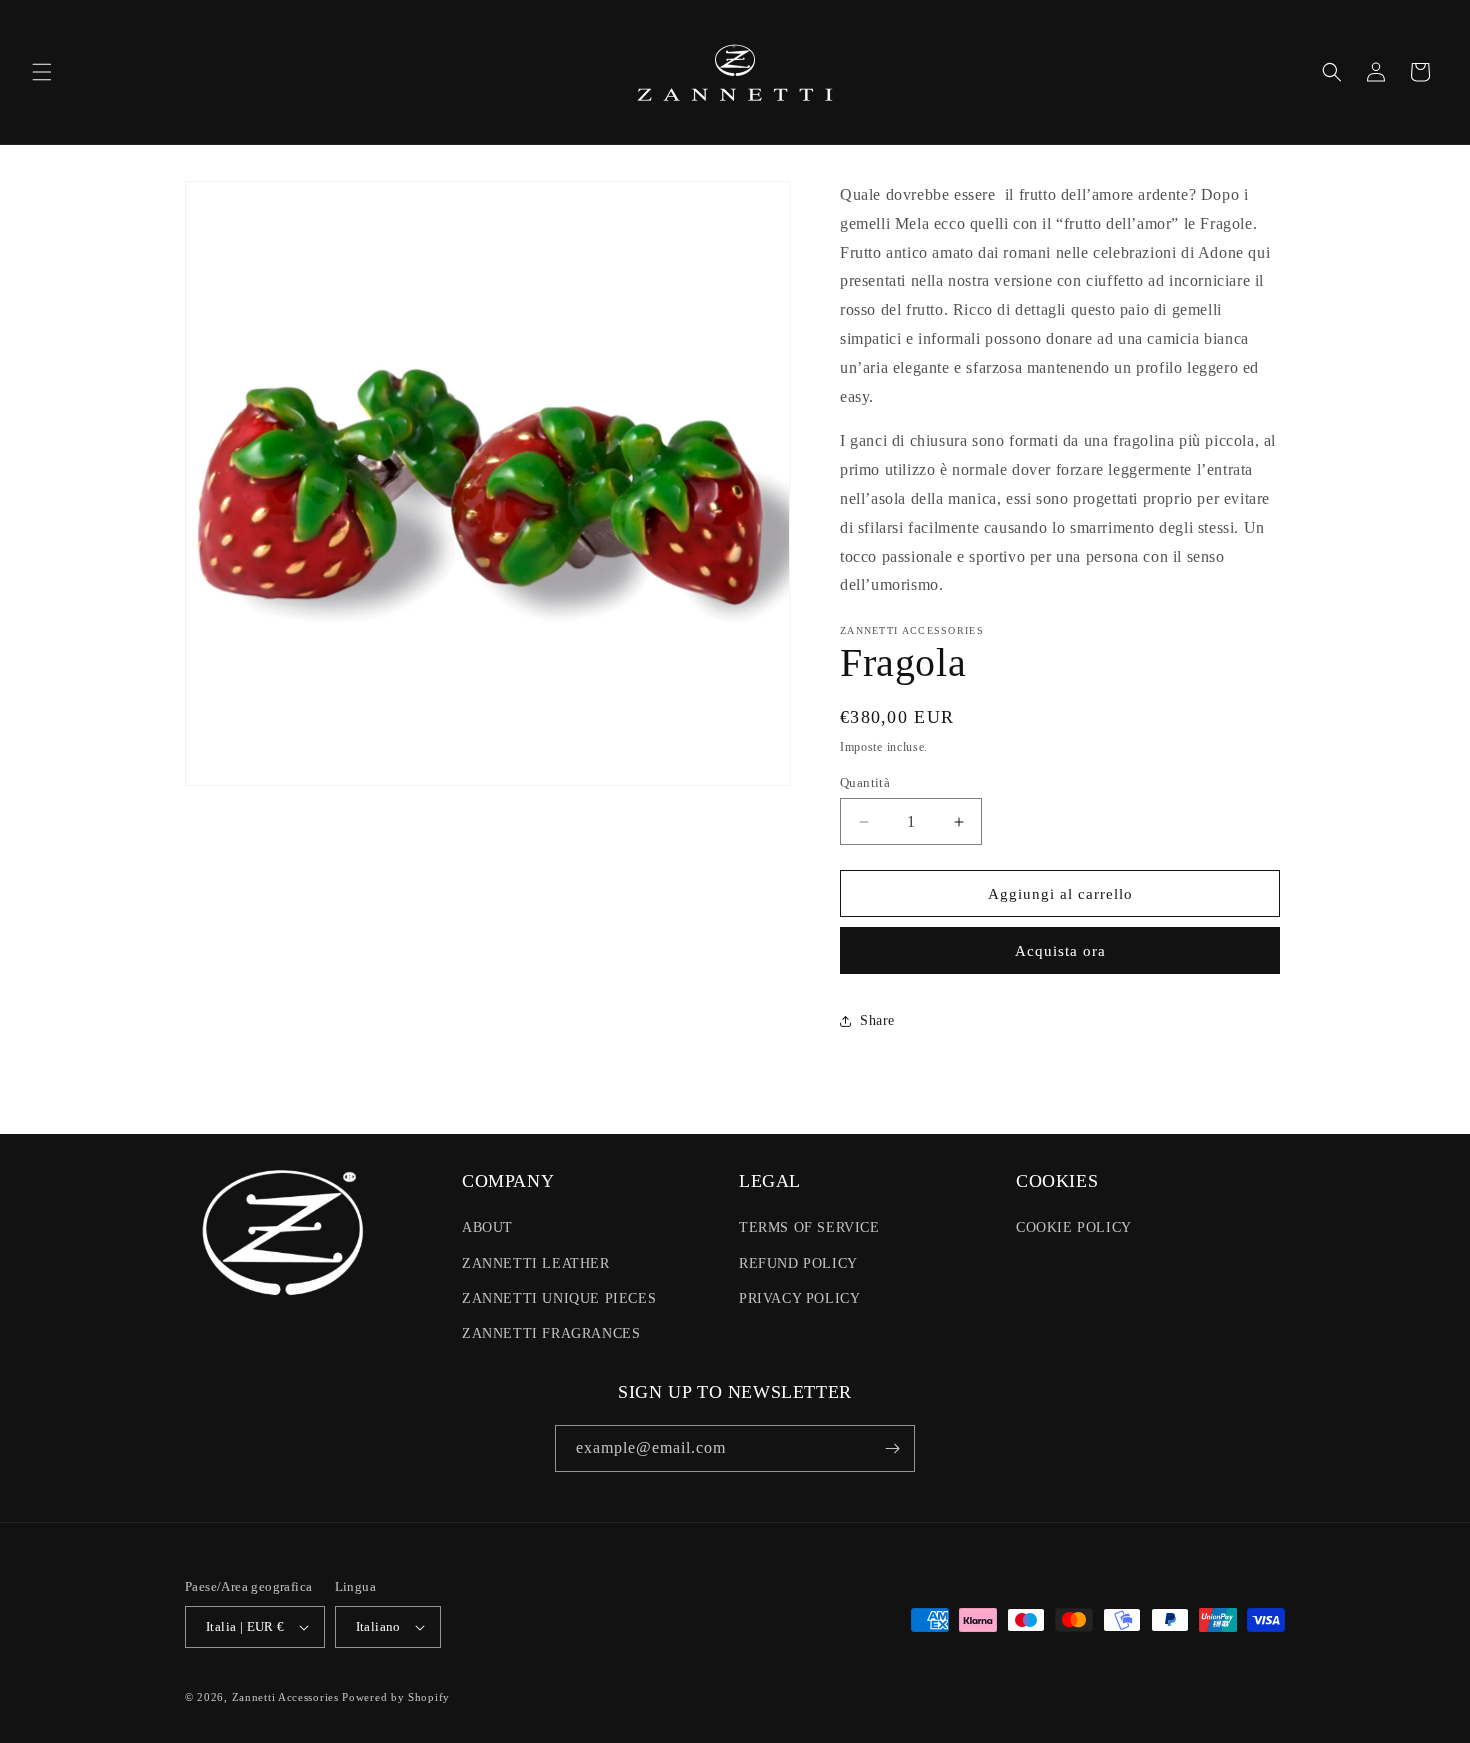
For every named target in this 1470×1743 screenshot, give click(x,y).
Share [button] (877, 1020)
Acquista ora (1060, 951)
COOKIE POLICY (1074, 1227)
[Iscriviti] (892, 1448)
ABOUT (487, 1227)
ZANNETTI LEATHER (536, 1263)
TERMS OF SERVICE (809, 1227)
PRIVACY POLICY (799, 1298)
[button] (42, 72)
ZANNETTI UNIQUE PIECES (559, 1298)
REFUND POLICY (798, 1263)
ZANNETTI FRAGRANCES (551, 1333)
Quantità (865, 782)
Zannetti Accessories (285, 1697)
